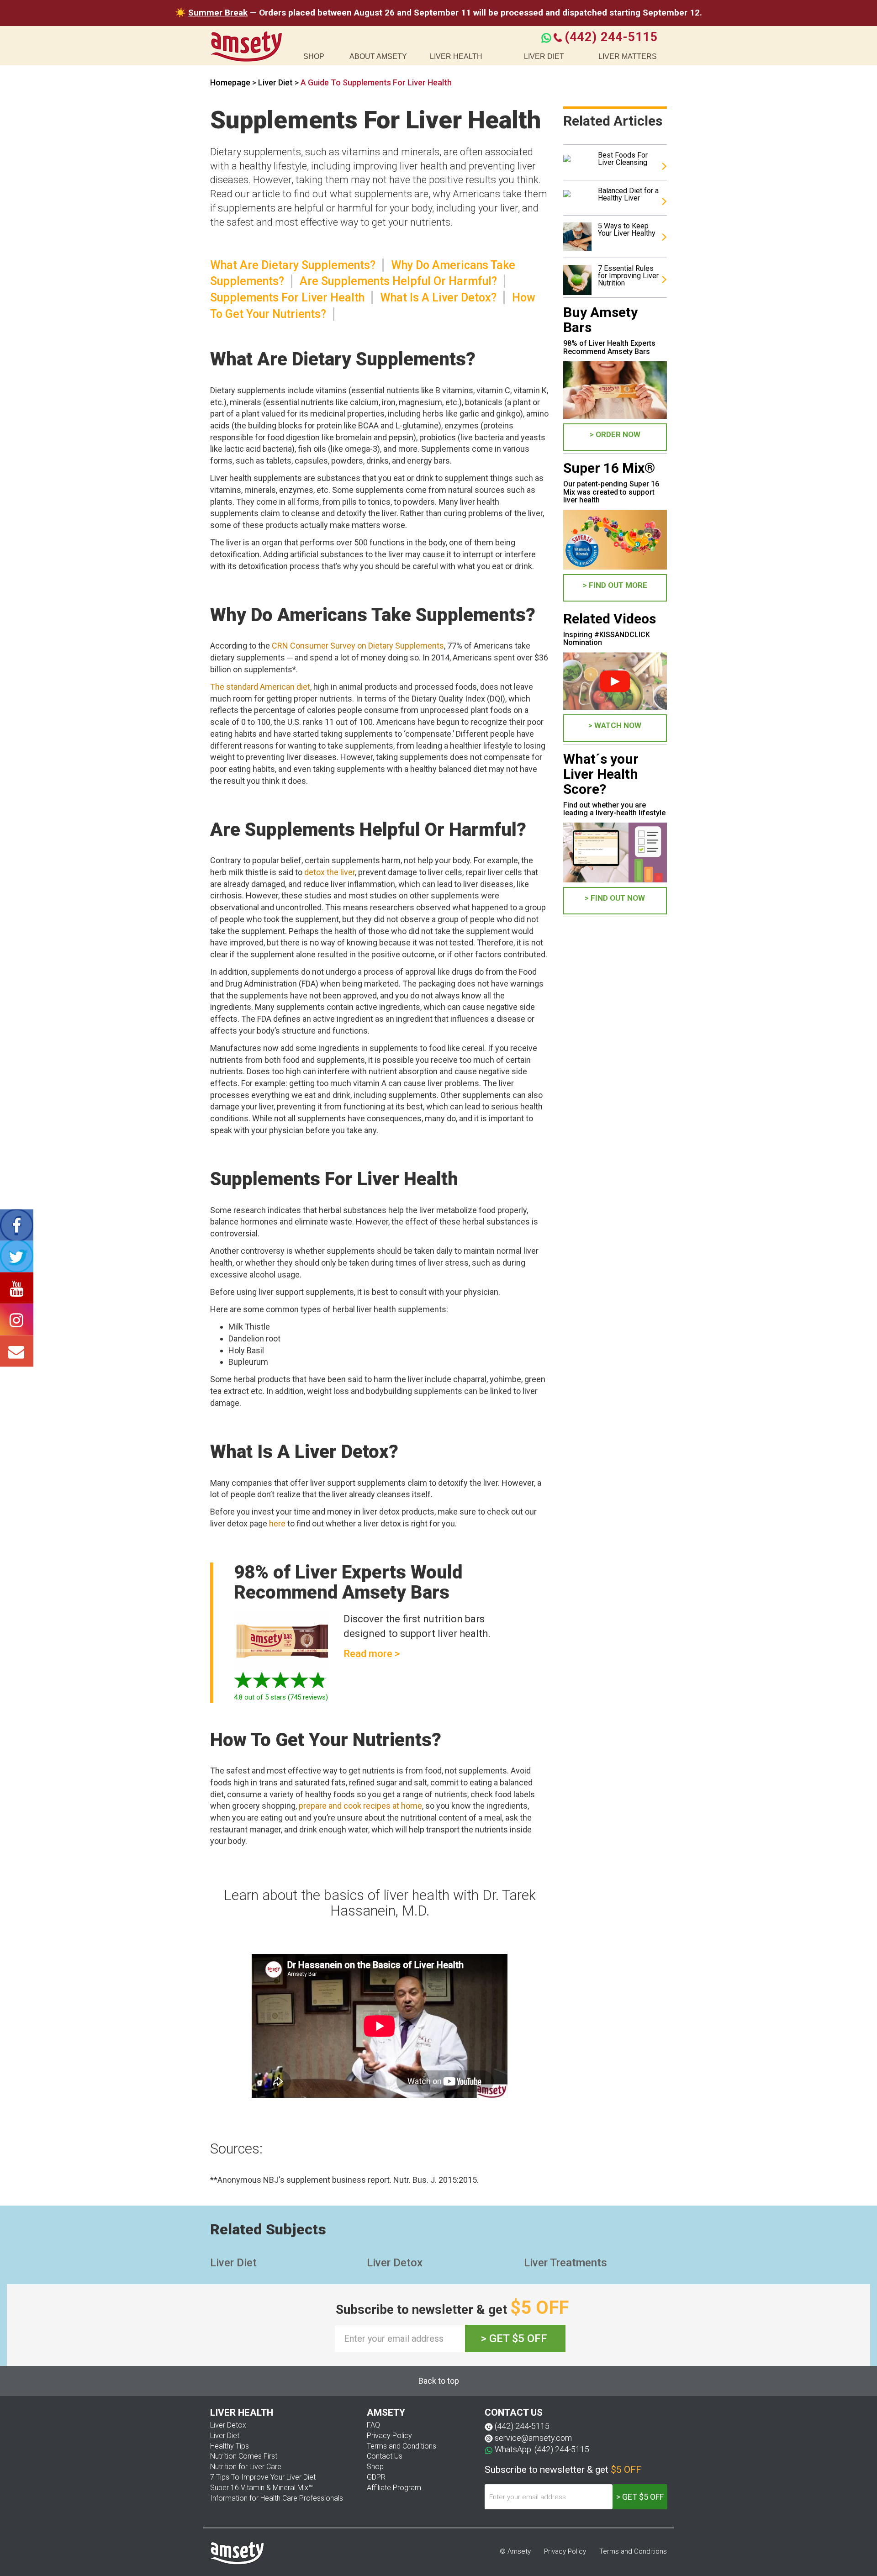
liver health (456, 56)
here (277, 1523)
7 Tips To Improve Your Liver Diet (263, 2477)
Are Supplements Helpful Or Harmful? (398, 281)
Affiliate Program (394, 2488)
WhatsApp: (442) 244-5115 (542, 2449)
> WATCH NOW (615, 725)
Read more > (372, 1654)
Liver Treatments (565, 2263)
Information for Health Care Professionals (277, 2498)
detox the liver (330, 872)
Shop (375, 2467)
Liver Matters (628, 56)
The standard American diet (260, 687)
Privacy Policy (389, 2436)
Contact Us (385, 2456)
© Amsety (515, 2551)
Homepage (230, 82)
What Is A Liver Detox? (438, 298)
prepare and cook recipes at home (360, 1806)
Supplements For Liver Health (287, 298)
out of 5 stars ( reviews (280, 1697)
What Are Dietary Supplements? (293, 265)
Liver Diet (276, 82)
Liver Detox (395, 2263)
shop (314, 56)
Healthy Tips (230, 2446)
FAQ (373, 2425)
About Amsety (378, 56)
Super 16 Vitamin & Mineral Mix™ (262, 2488)
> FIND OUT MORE (615, 585)
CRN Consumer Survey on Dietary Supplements (358, 646)
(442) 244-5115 (611, 37)
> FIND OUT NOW (615, 898)
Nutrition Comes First (244, 2456)
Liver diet (544, 56)
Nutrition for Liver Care (246, 2467)
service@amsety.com (533, 2438)
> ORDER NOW (615, 434)
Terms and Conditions (402, 2446)
